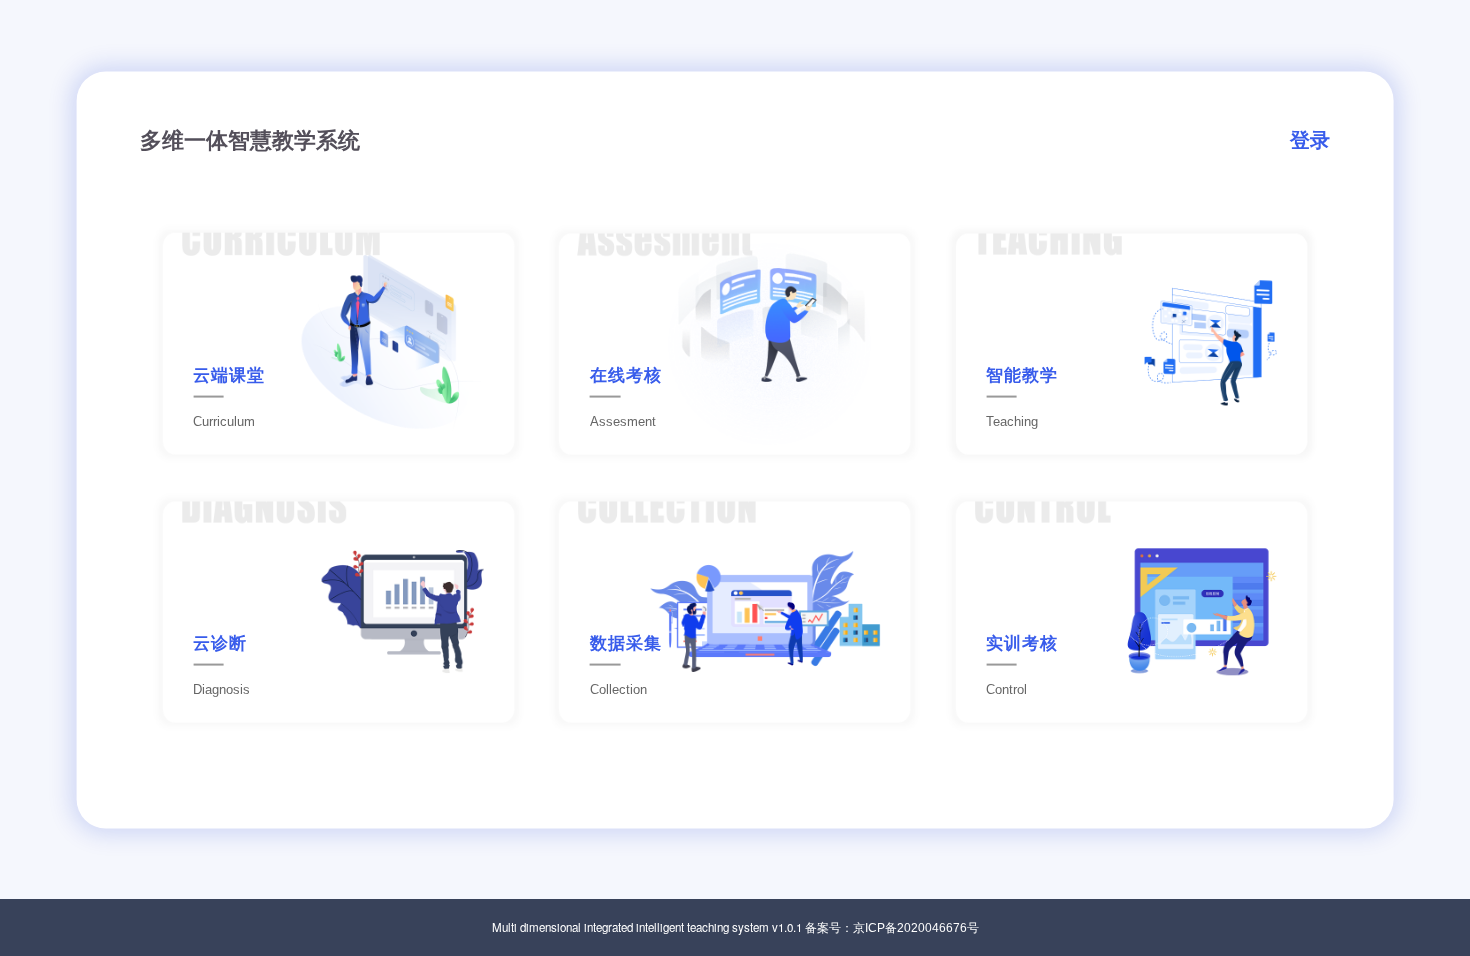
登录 (1310, 140)
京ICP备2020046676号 (916, 927)
